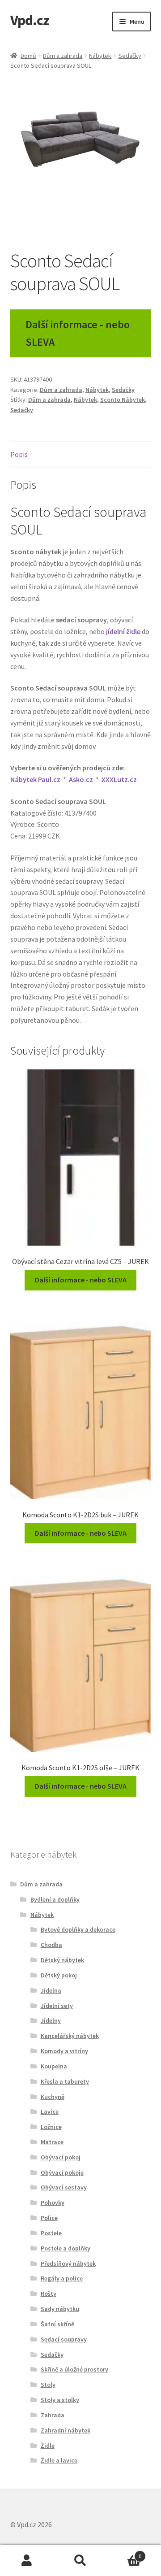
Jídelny (51, 2020)
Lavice (50, 2111)
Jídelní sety (57, 2006)
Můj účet (27, 2561)
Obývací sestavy (64, 2187)
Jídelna (51, 1990)
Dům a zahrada (63, 56)
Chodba (51, 1945)
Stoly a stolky (60, 2400)
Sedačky (130, 56)
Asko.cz (81, 779)
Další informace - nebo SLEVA (78, 333)
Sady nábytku (60, 2309)
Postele (51, 2233)
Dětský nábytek (62, 1960)
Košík (124, 2553)
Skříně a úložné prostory (74, 2369)
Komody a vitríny (64, 2051)
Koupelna (54, 2066)
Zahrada (53, 2415)
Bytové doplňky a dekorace (78, 1929)
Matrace (52, 2142)
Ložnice (51, 2127)
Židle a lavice (59, 2460)
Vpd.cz (30, 20)
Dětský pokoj (59, 1975)
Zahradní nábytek (66, 2430)
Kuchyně (53, 2097)
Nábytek (100, 56)
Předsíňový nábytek (68, 2263)
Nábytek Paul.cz (35, 779)
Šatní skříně (57, 2324)
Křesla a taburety (65, 2081)
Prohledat (80, 2561)
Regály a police (62, 2278)
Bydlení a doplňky (55, 1899)
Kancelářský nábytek (70, 2036)
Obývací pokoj (61, 2157)
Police (49, 2218)
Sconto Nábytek (123, 400)
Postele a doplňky (66, 2248)
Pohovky (53, 2202)
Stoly (48, 2385)
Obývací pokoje (62, 2172)
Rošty (49, 2294)
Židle (48, 2446)
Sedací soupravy (64, 2339)
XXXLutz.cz (119, 779)
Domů (28, 56)
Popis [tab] (19, 454)
